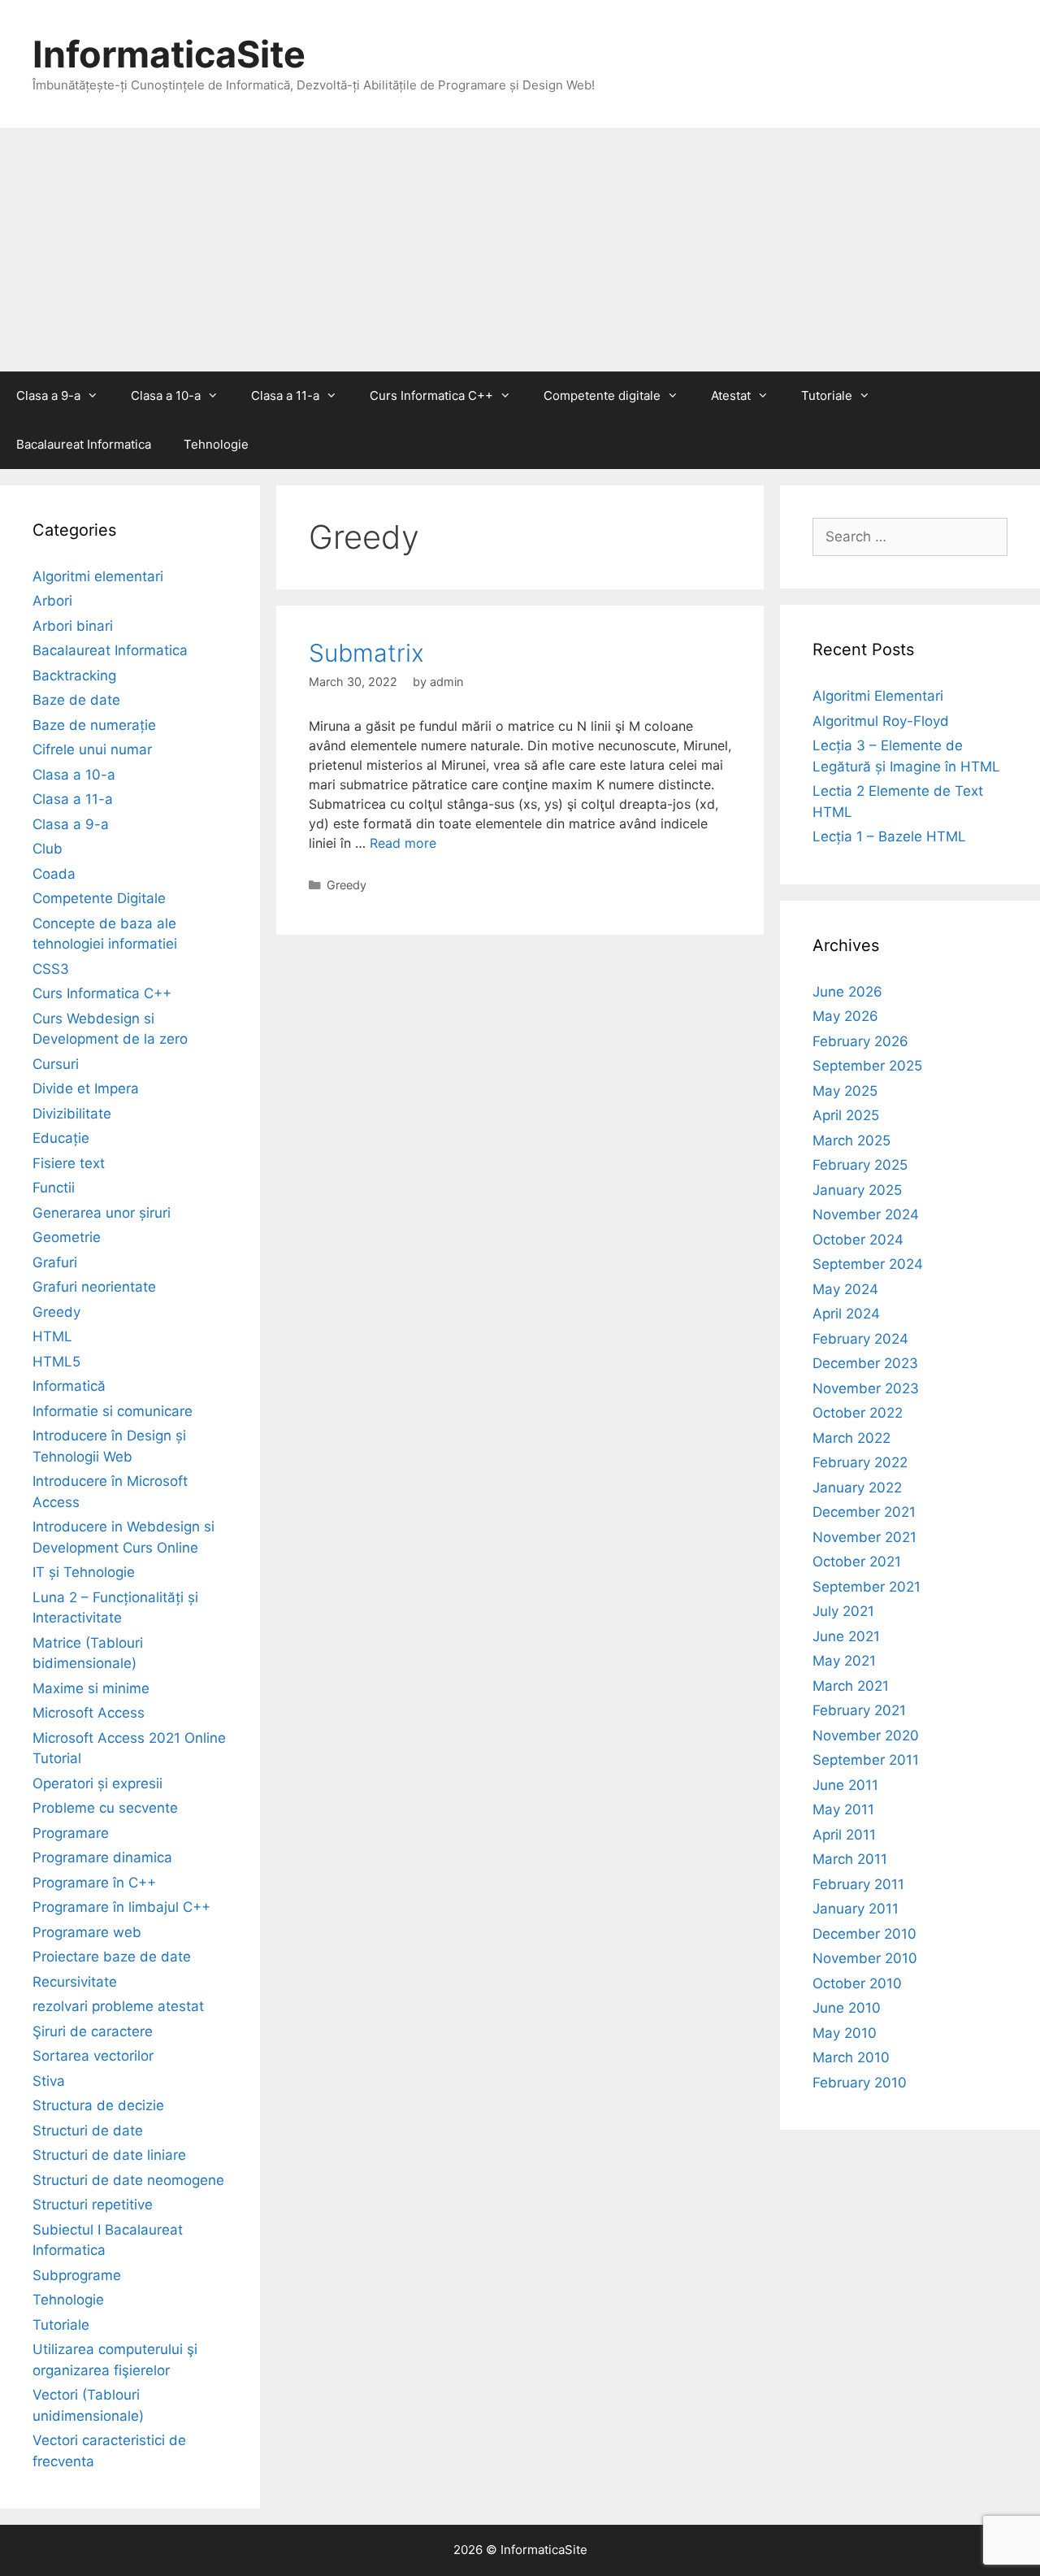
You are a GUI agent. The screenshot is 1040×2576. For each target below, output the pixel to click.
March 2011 (850, 1859)
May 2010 (845, 2033)
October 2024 (858, 1240)
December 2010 (864, 1934)
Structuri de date (88, 2131)
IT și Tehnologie (84, 1572)
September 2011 (866, 1760)
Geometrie (67, 1237)
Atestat (731, 395)
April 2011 (844, 1835)
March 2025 (851, 1140)
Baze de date (76, 700)
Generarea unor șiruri (102, 1213)
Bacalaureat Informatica (84, 444)
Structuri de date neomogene (128, 2180)
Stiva (49, 2081)
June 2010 (847, 2008)
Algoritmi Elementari (878, 696)
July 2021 (843, 1611)
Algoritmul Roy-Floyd (881, 721)
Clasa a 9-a (48, 395)
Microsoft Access (89, 1713)
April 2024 (846, 1314)
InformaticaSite (169, 54)
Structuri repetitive (93, 2205)
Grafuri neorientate (94, 1287)
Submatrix (366, 653)
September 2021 (867, 1587)
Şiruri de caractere (93, 2031)
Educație (61, 1138)
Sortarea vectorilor (93, 2056)
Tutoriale (827, 395)
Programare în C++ (94, 1883)
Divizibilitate (72, 1114)
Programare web (87, 1932)
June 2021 (846, 1636)
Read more (403, 843)
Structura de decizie (98, 2105)
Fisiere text (69, 1163)
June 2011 (845, 1785)
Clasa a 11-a (285, 395)
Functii (54, 1188)
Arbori (52, 601)
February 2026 (860, 1041)
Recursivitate (75, 1982)
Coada (54, 874)
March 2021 (851, 1686)
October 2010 (857, 1983)
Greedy (347, 885)
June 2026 (847, 992)
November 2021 (864, 1537)
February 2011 (858, 1884)
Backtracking (74, 675)
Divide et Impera (86, 1088)
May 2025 (845, 1091)
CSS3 (51, 969)
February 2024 (860, 1339)
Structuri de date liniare (109, 2155)
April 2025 (846, 1115)
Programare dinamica (102, 1857)
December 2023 (865, 1363)
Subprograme (77, 2275)
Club (48, 849)
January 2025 (857, 1190)
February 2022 (860, 1462)
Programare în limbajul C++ (121, 1907)
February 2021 (859, 1710)
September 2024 (868, 1264)
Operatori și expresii (97, 1783)
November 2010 (865, 1958)
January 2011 (856, 1909)
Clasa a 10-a (166, 395)
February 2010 (860, 2083)
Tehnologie (216, 444)
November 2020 (866, 1735)
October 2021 (857, 1562)
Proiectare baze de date (112, 1957)
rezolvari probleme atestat (118, 2006)
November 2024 (866, 1214)
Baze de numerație (94, 725)
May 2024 (845, 1289)
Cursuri (56, 1064)
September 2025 (867, 1066)
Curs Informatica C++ (431, 395)
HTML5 (56, 1362)
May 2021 (844, 1661)
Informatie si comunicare (113, 1411)
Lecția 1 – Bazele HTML (889, 836)
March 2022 (851, 1438)
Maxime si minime (91, 1688)
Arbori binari (73, 626)
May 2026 (845, 1016)
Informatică (69, 1386)
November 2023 (866, 1388)
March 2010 (851, 2057)
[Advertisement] (520, 250)
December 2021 (864, 1512)
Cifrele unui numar (92, 749)
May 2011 (843, 1809)
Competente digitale (602, 395)
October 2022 (858, 1413)
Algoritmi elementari (98, 576)
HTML (52, 1336)
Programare (71, 1833)
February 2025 (860, 1165)
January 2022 (857, 1488)
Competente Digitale (99, 898)
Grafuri (55, 1262)
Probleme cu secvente (105, 1808)
